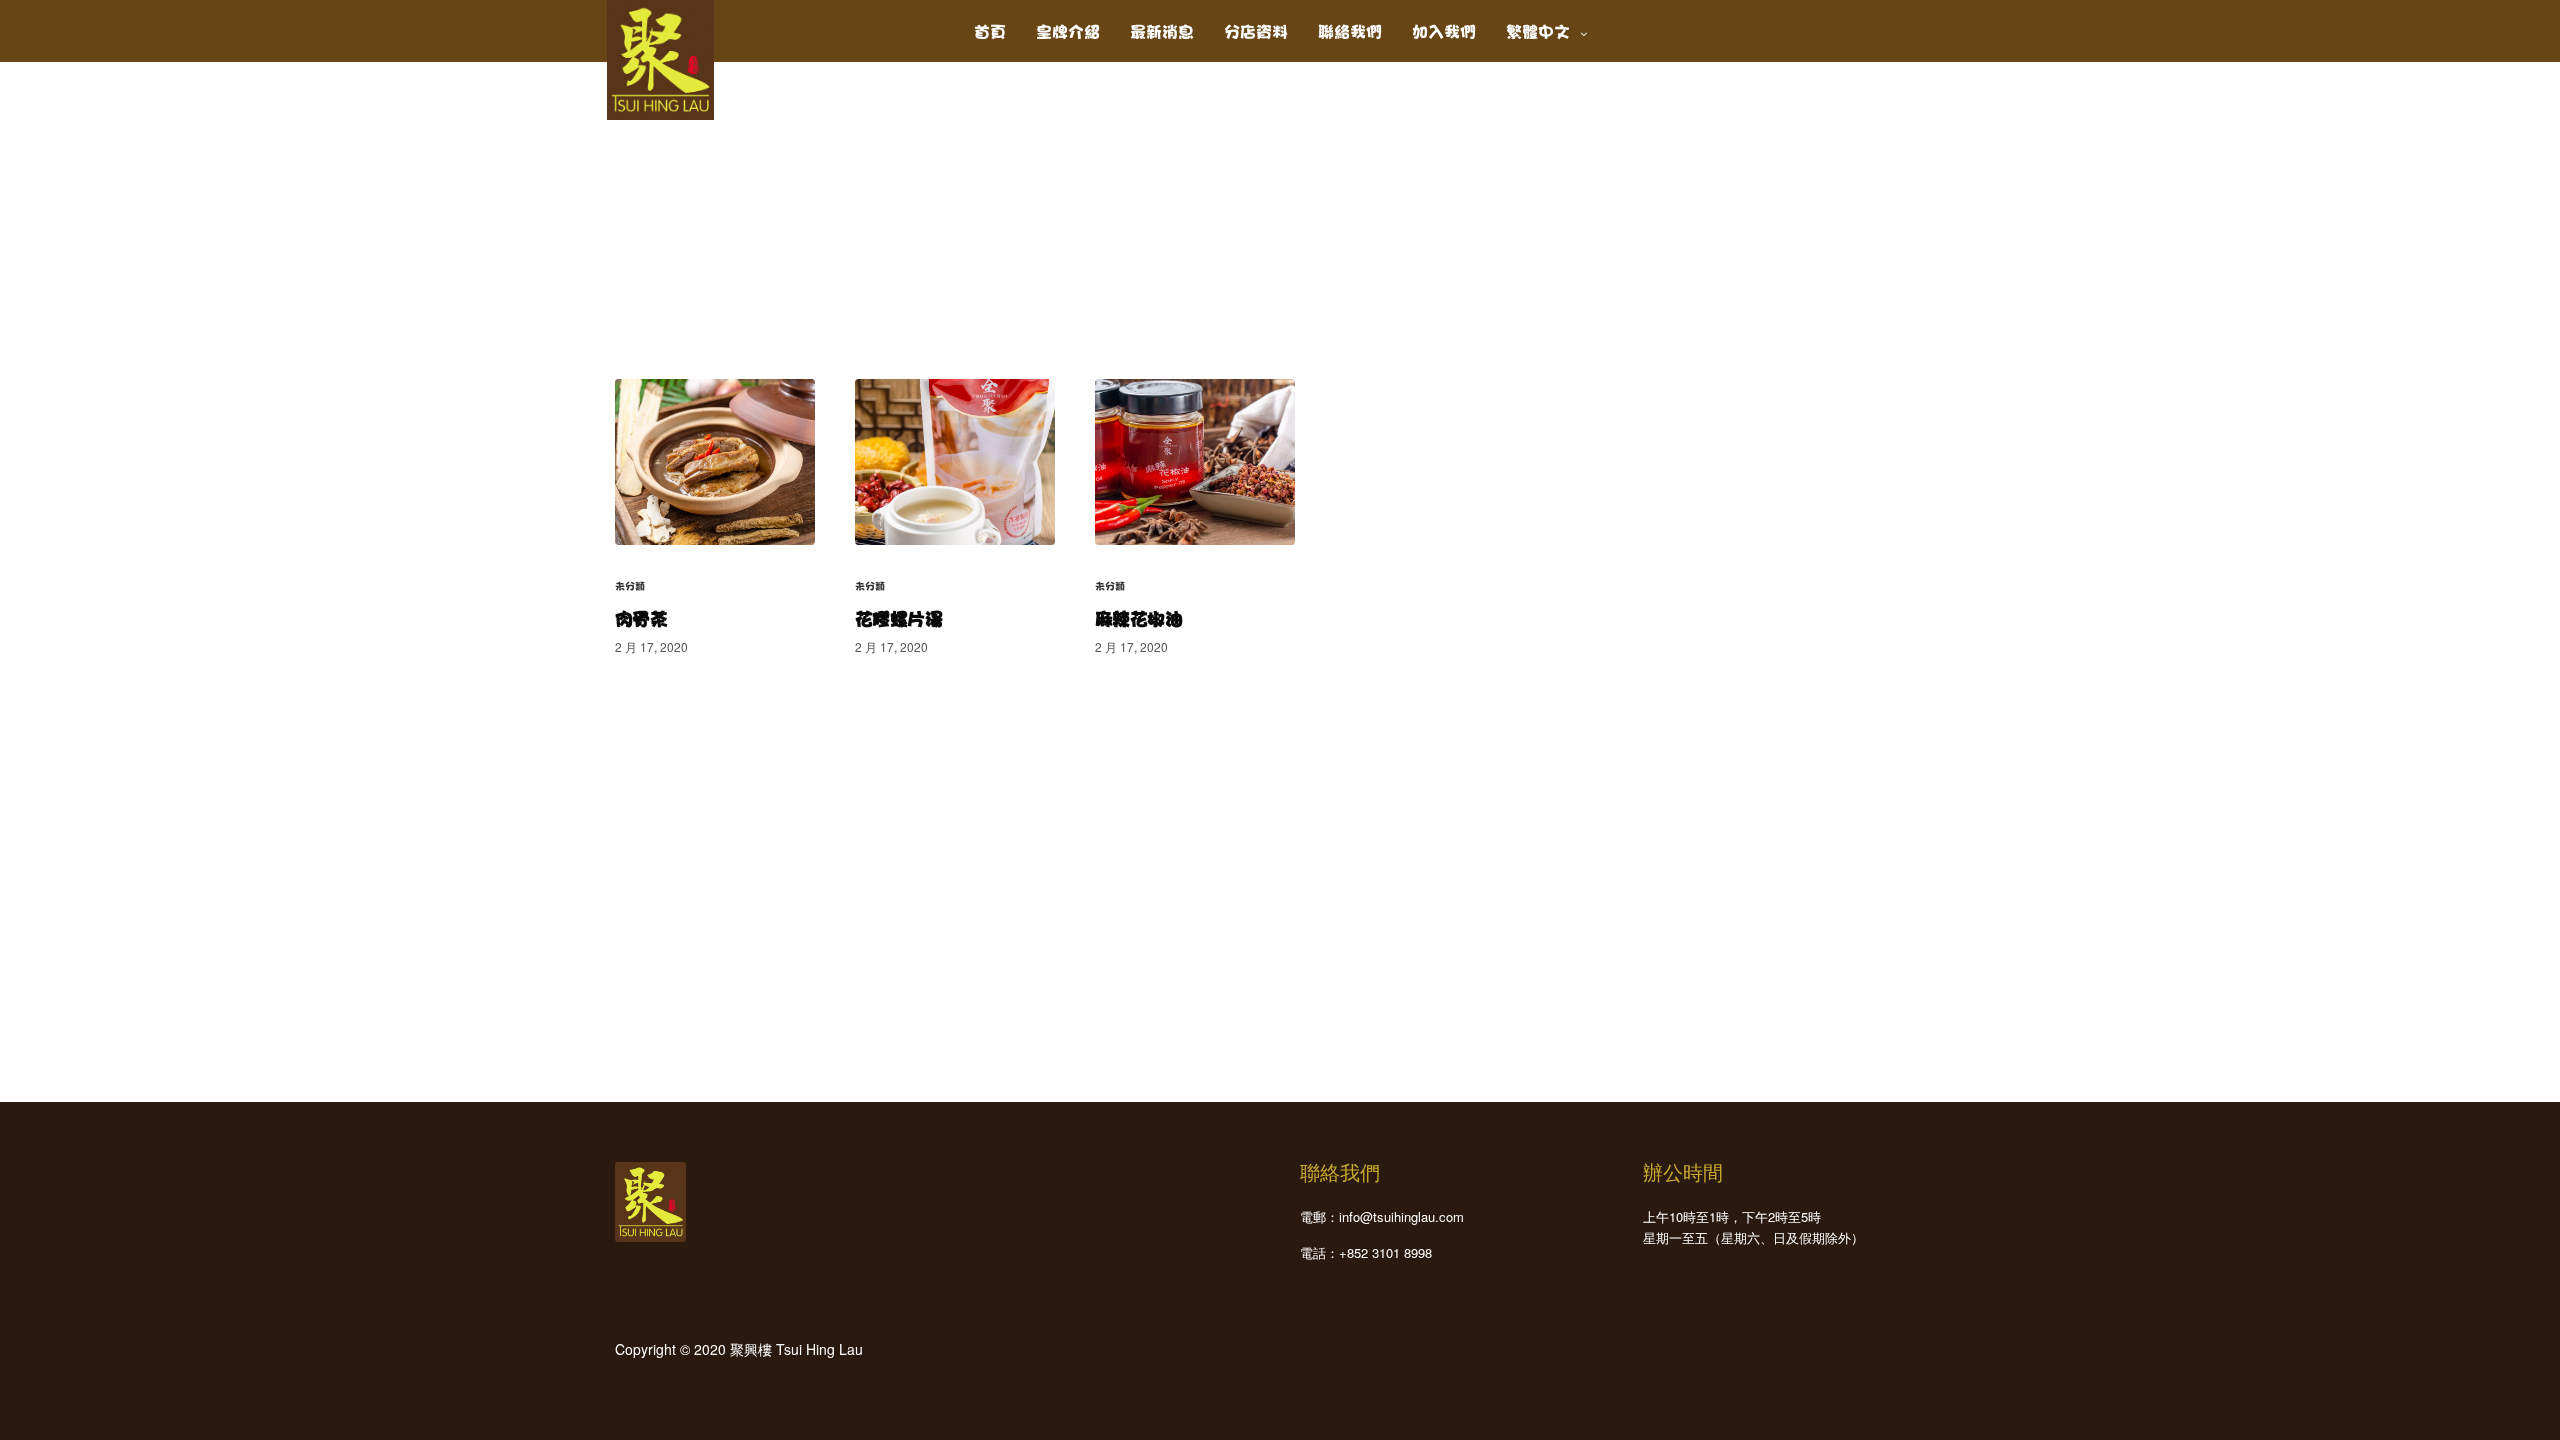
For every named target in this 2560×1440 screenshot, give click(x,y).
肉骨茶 (641, 617)
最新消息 (1162, 29)
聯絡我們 (1350, 29)
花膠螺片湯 (898, 617)
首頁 (990, 29)
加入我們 (1444, 29)
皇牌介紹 (1068, 29)
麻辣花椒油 (1138, 617)
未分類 (630, 584)
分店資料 (1256, 29)
